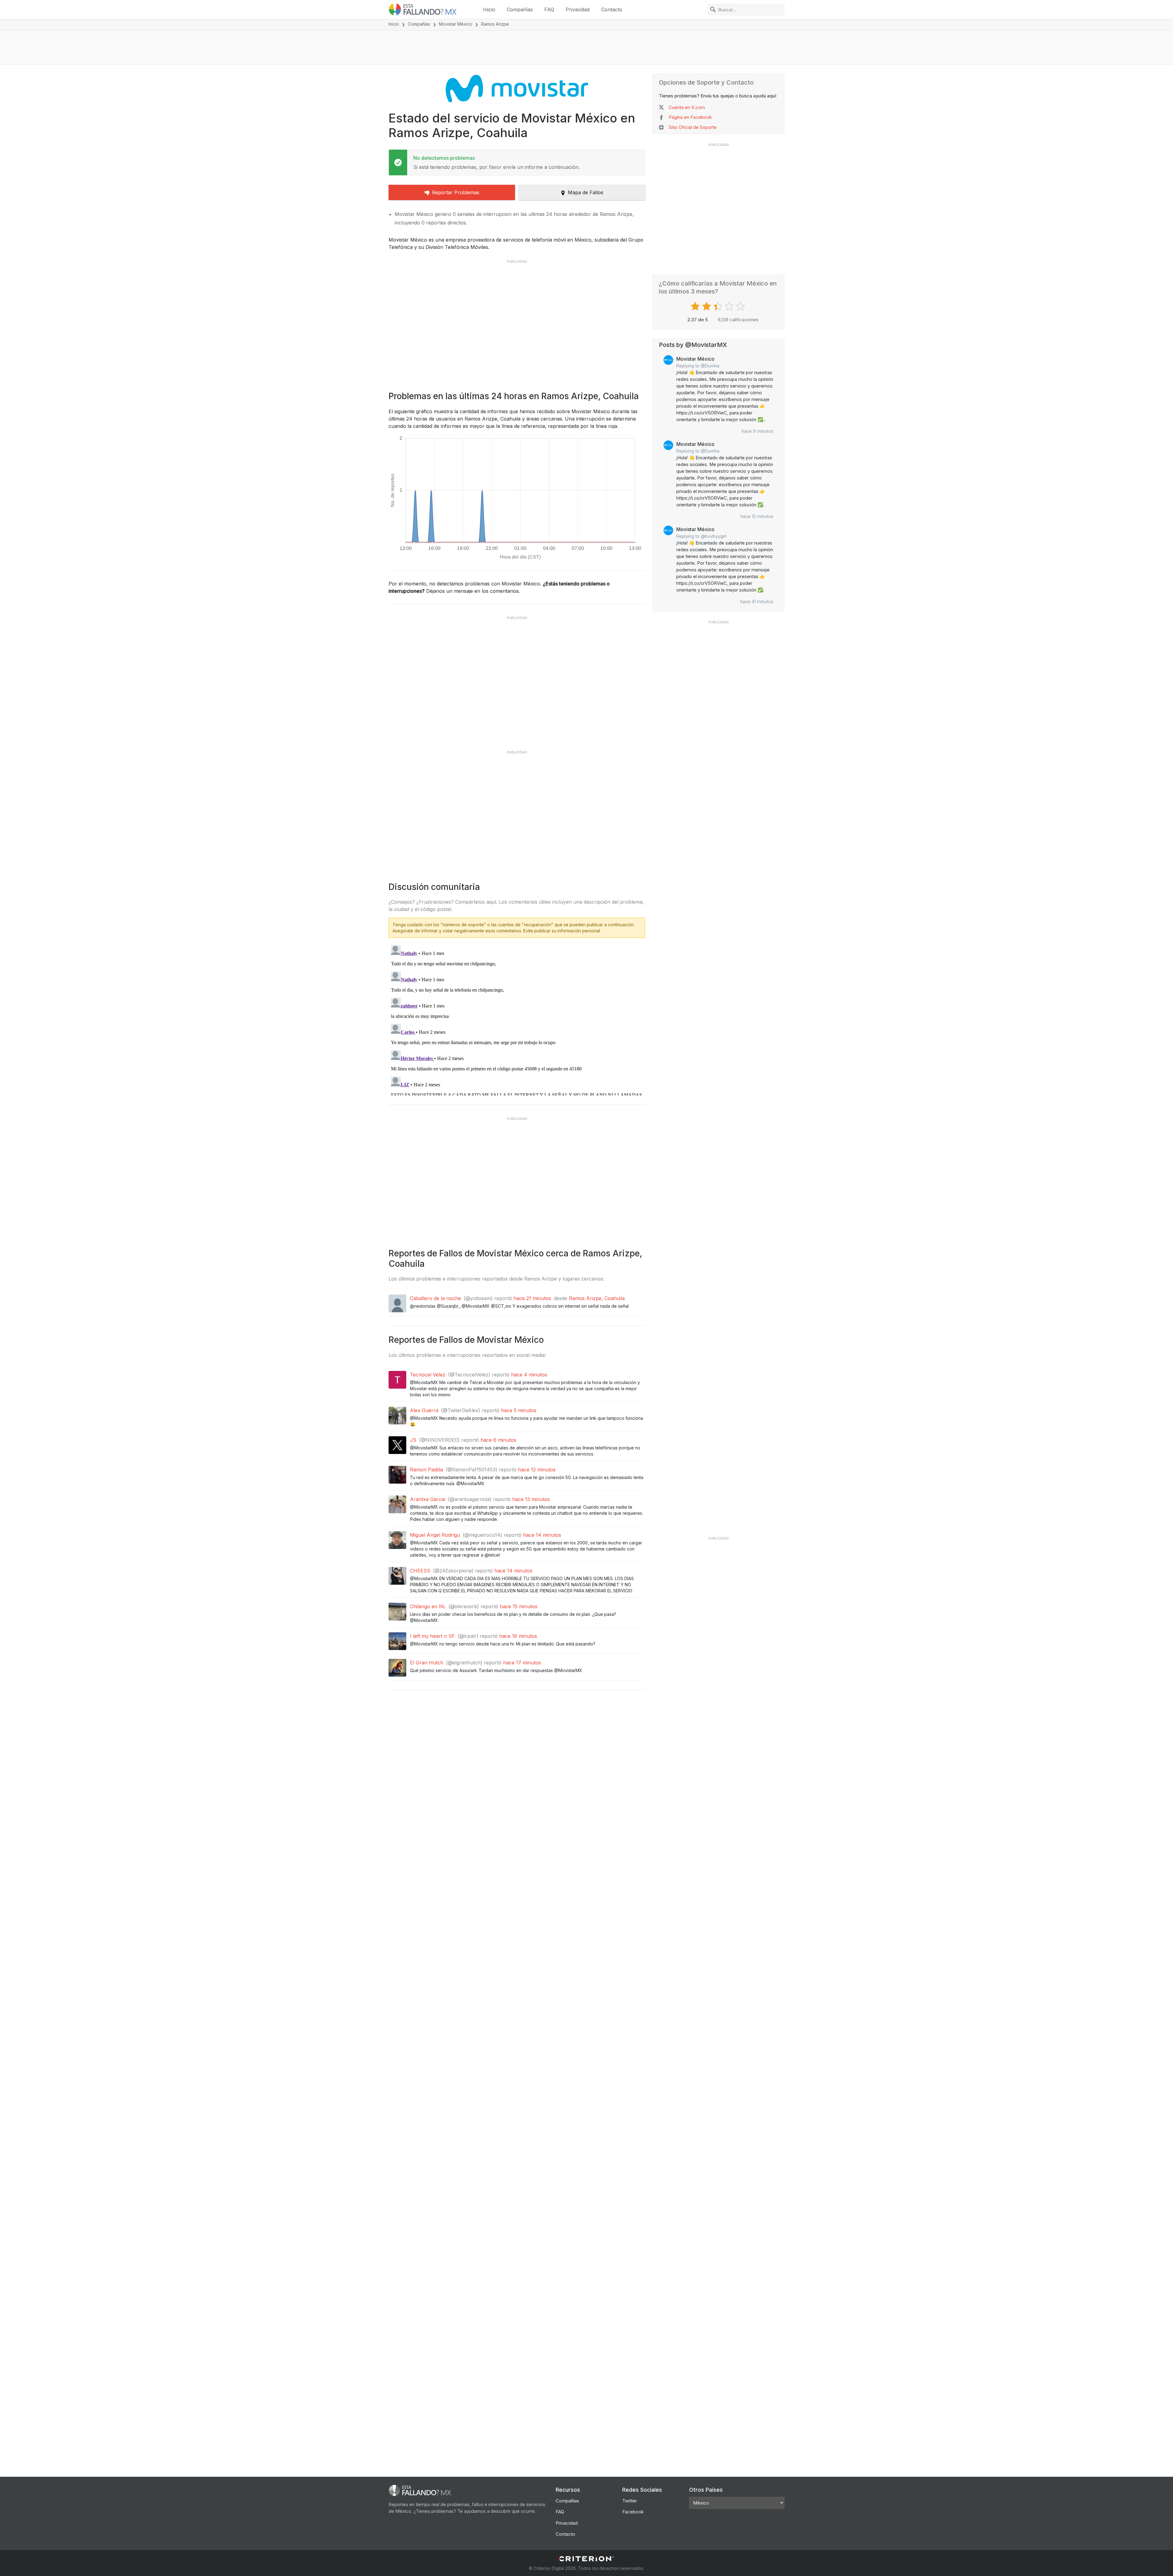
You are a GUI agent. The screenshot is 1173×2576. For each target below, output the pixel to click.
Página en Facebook (690, 117)
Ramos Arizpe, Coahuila (597, 1298)
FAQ (549, 9)
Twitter (630, 2501)
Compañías (520, 9)
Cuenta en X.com (687, 107)
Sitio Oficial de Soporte (693, 127)
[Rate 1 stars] (696, 306)
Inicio (489, 9)
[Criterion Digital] (586, 2559)
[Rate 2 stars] (707, 306)
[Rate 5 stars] (741, 306)
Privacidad (578, 9)
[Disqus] (517, 1019)
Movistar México (456, 24)
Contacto (612, 9)
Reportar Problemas (456, 192)
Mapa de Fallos (586, 192)
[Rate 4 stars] (730, 306)
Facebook (633, 2512)
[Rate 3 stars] (719, 306)
